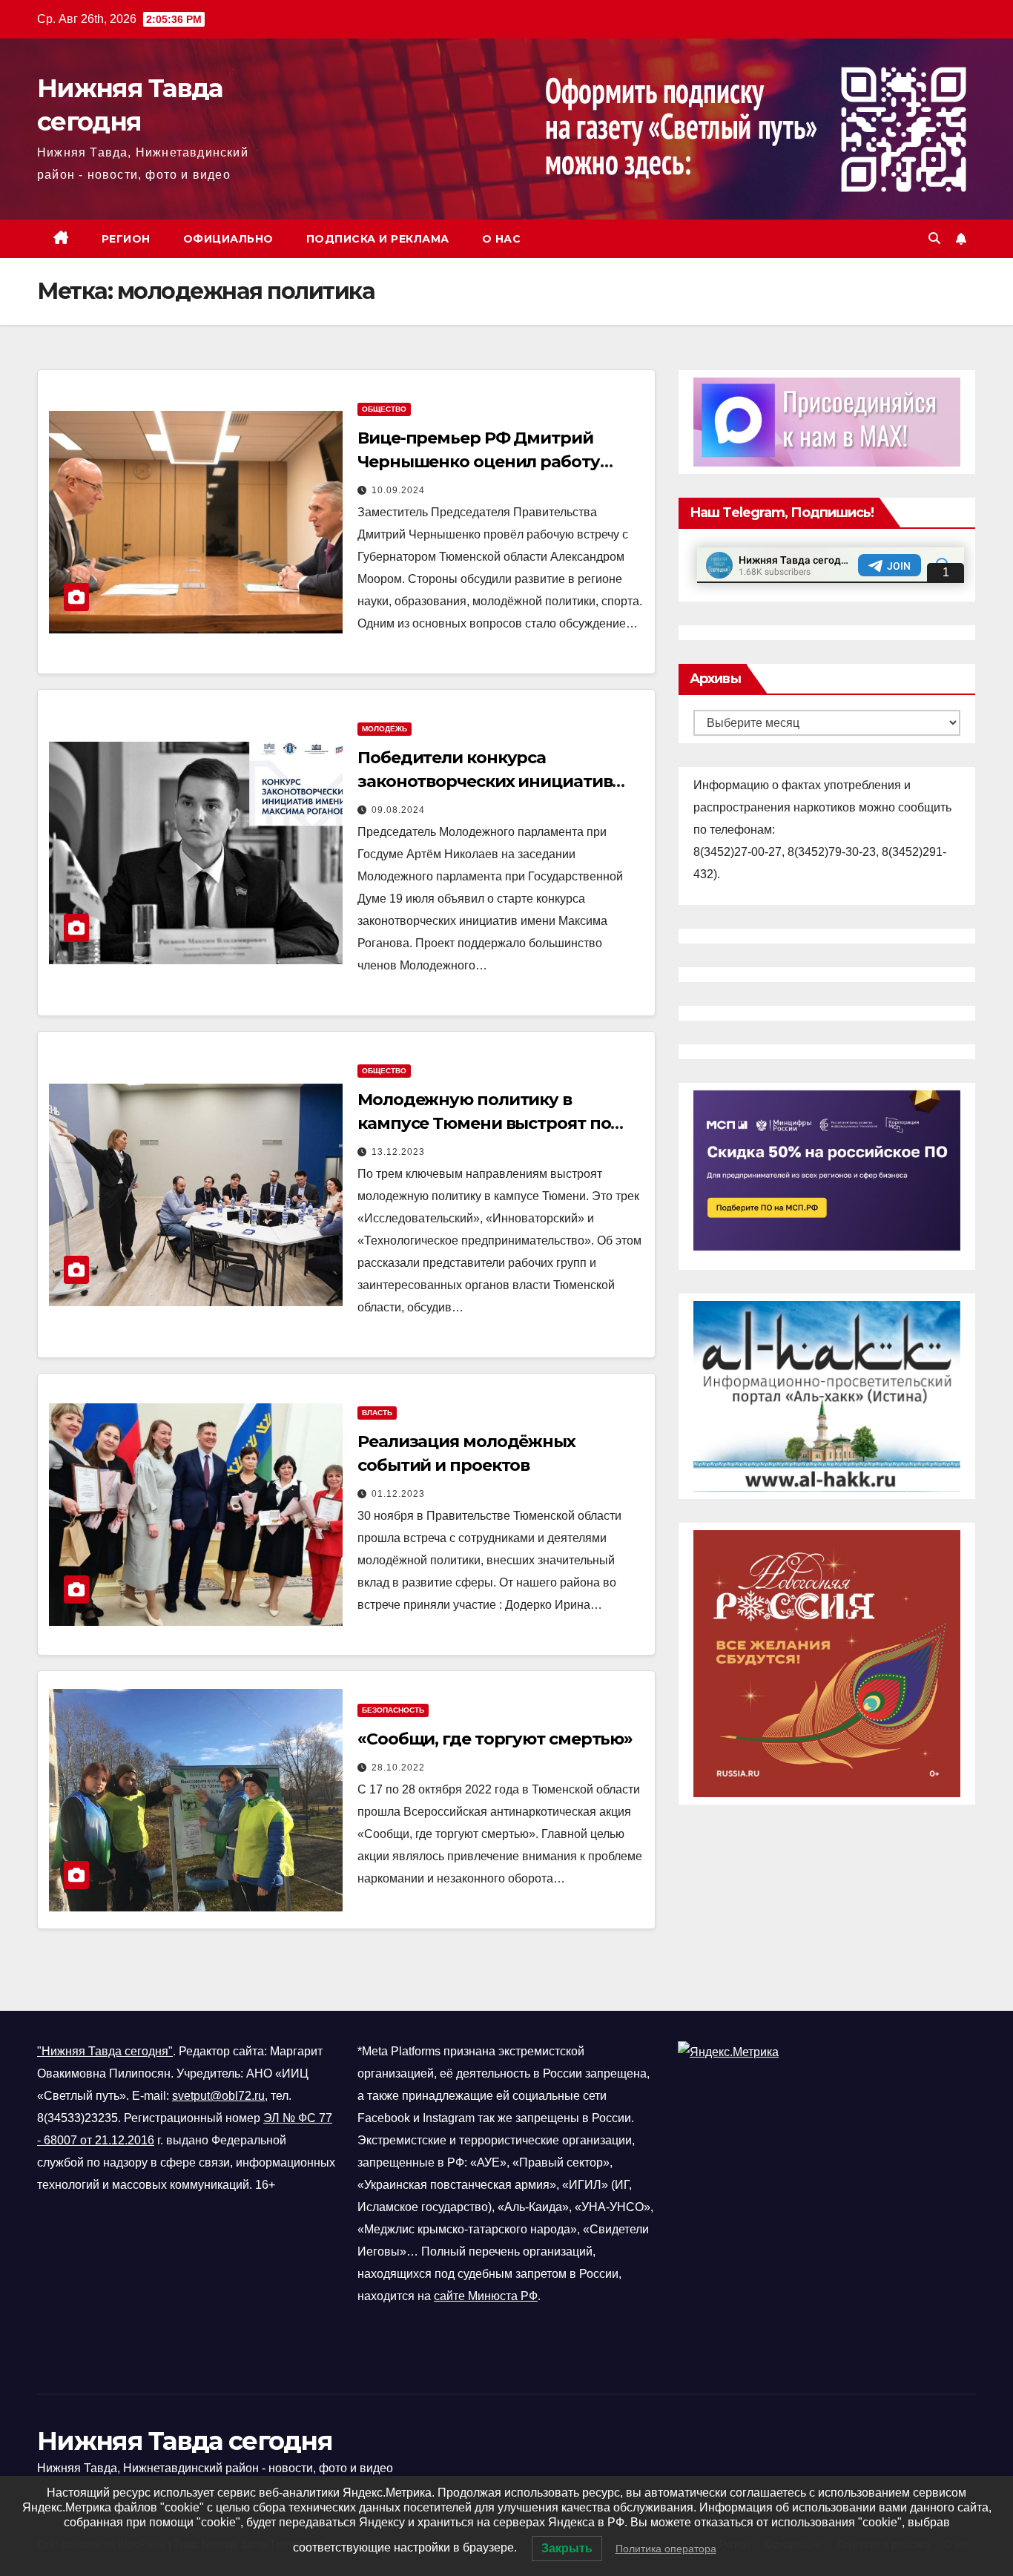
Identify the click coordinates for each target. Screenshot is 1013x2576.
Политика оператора (666, 2549)
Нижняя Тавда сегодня (185, 2441)
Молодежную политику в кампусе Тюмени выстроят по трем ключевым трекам (484, 1123)
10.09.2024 (398, 490)
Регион (126, 239)
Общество (384, 409)
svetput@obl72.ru (218, 2096)
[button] (934, 238)
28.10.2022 (398, 1768)
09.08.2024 (398, 810)
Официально (228, 239)
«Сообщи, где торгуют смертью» (495, 1739)
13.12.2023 (398, 1152)
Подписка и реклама (378, 239)
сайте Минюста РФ (486, 2296)
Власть (377, 1413)
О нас (502, 239)
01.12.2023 (398, 1494)
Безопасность (393, 1710)
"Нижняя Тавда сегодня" (105, 2051)
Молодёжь (385, 729)
